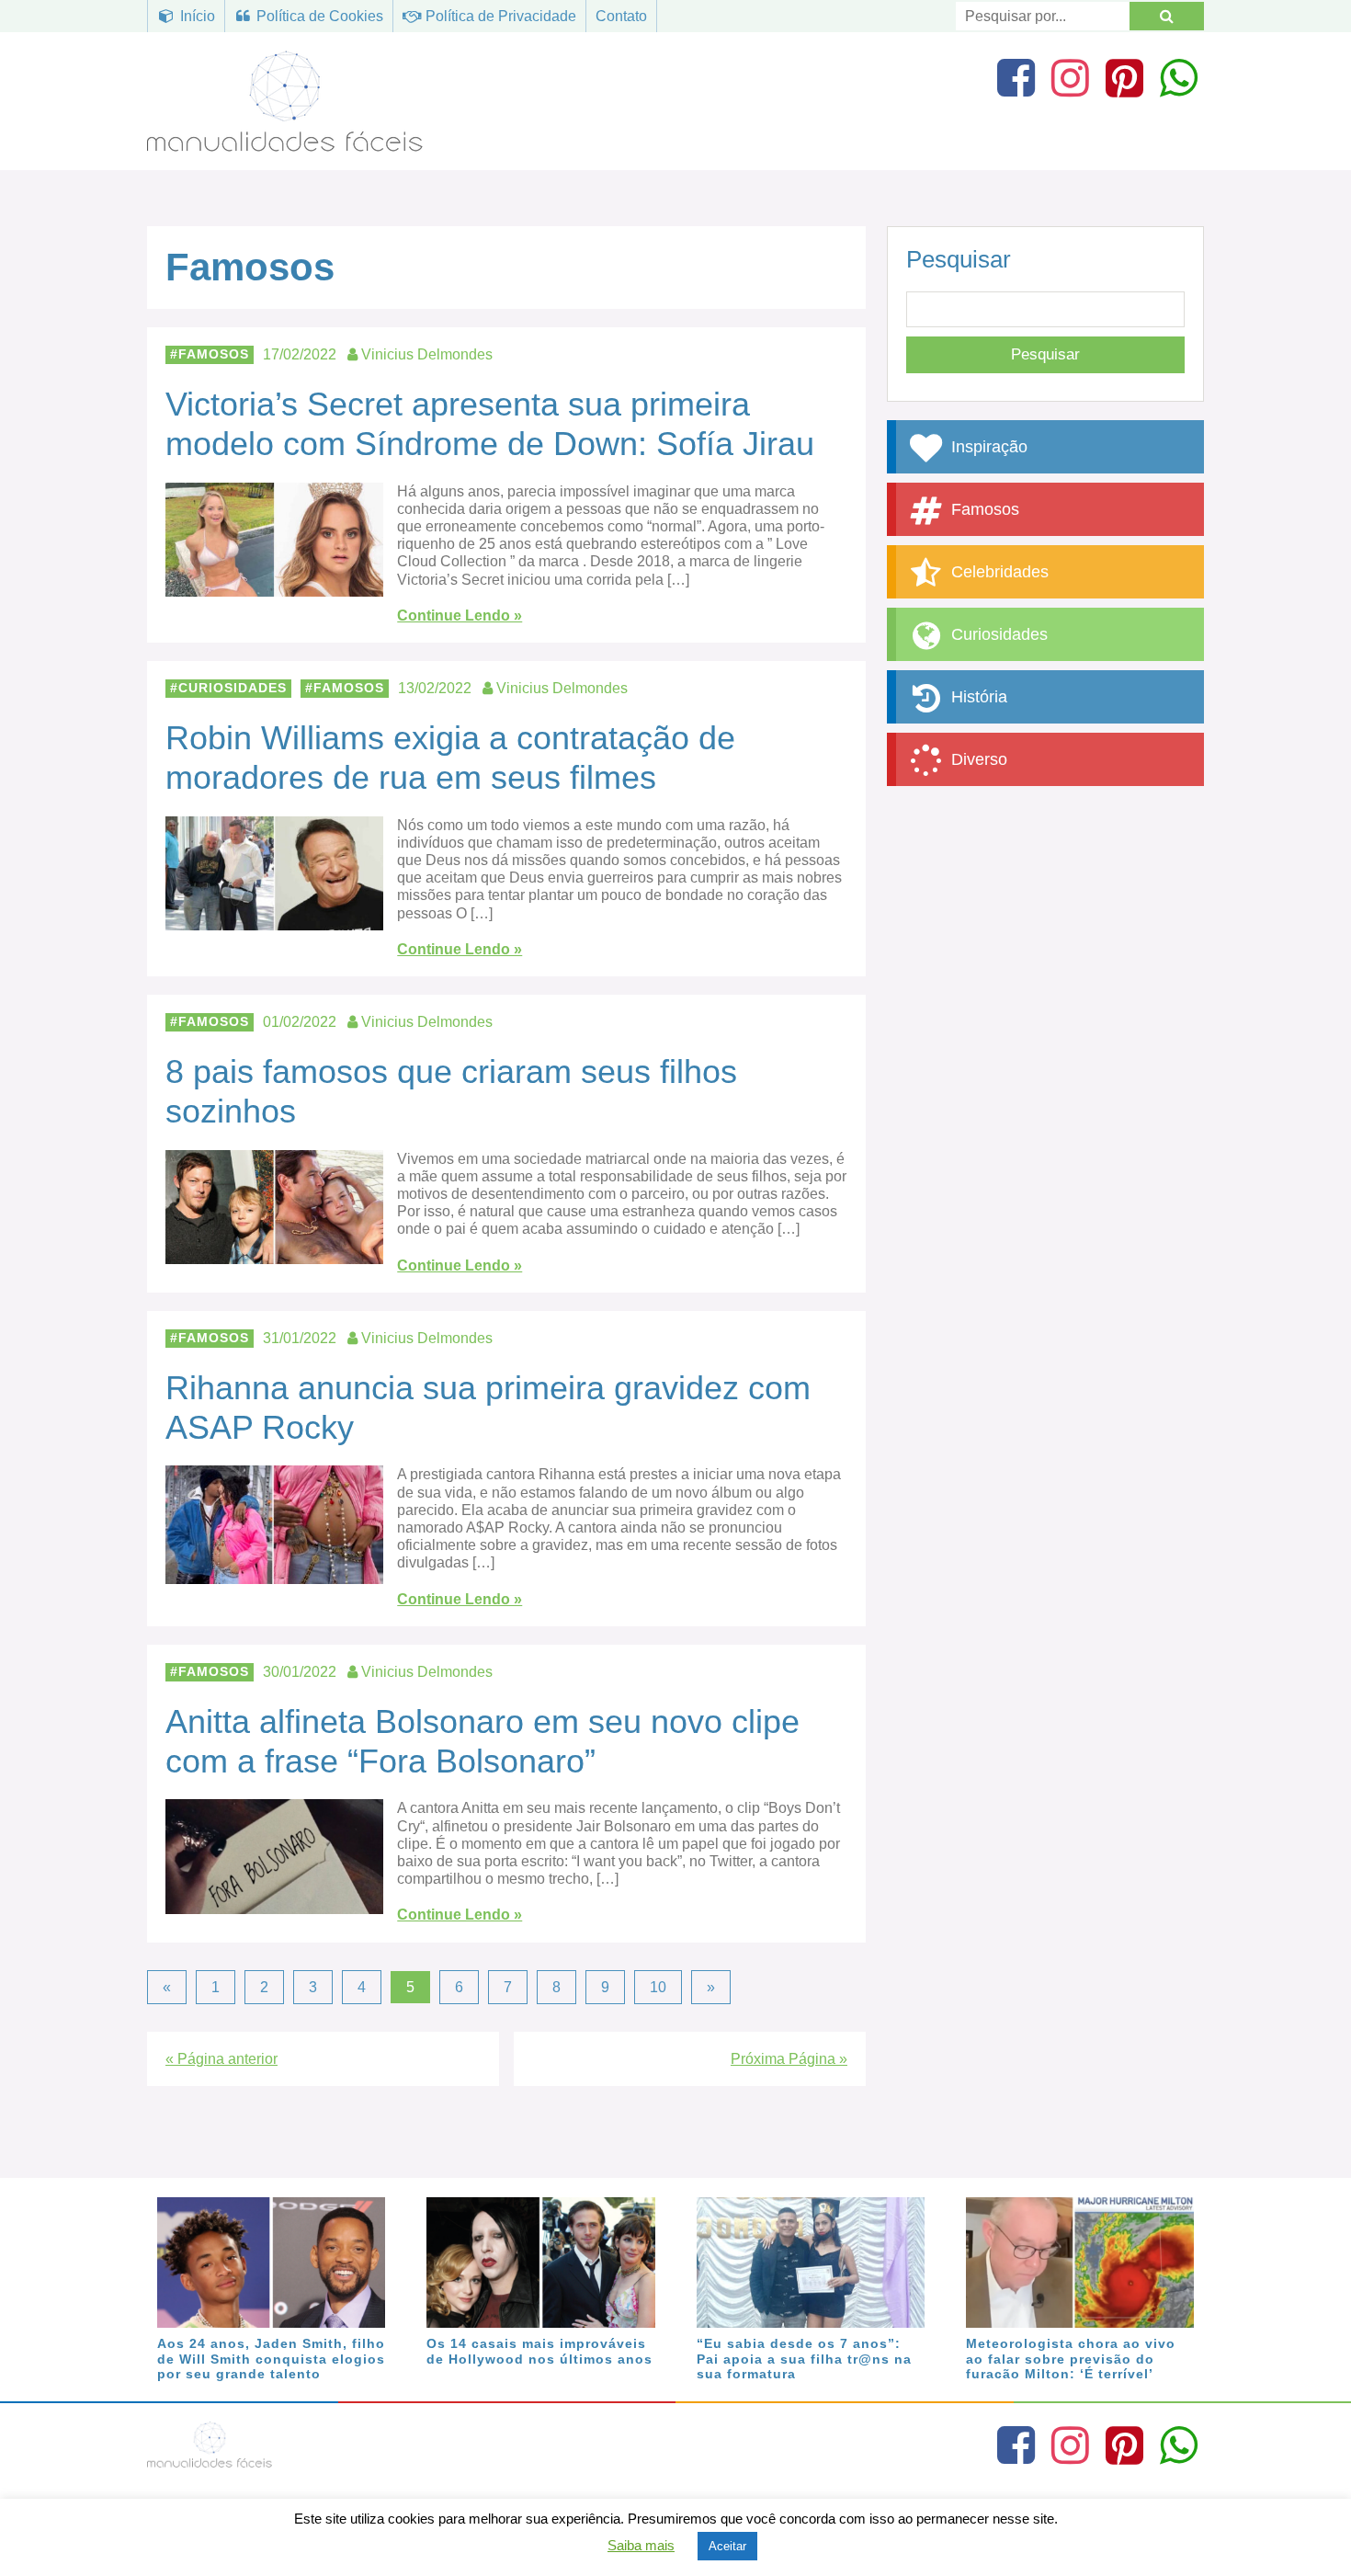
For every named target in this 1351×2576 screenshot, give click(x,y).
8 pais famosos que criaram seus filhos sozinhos (451, 1091)
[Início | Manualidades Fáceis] (285, 143)
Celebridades (998, 572)
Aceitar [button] (727, 2546)
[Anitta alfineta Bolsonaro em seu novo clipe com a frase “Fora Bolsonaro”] (274, 1904)
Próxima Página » (789, 2059)
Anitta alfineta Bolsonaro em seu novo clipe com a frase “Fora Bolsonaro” (482, 1741)
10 (658, 1987)
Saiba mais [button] (641, 2545)
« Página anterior (221, 2059)
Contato (621, 16)
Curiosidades (233, 688)
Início (196, 16)
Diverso (977, 759)
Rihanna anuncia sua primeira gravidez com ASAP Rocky (488, 1408)
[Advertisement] (1045, 933)
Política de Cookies (318, 16)
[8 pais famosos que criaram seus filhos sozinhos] (274, 1255)
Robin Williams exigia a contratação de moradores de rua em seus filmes (450, 758)
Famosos (214, 354)
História (977, 697)
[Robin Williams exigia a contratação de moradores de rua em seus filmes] (274, 922)
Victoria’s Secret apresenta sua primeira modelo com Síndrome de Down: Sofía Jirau (490, 424)
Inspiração (987, 447)
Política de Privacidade (499, 16)
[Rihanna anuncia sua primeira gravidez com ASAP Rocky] (274, 1575)
